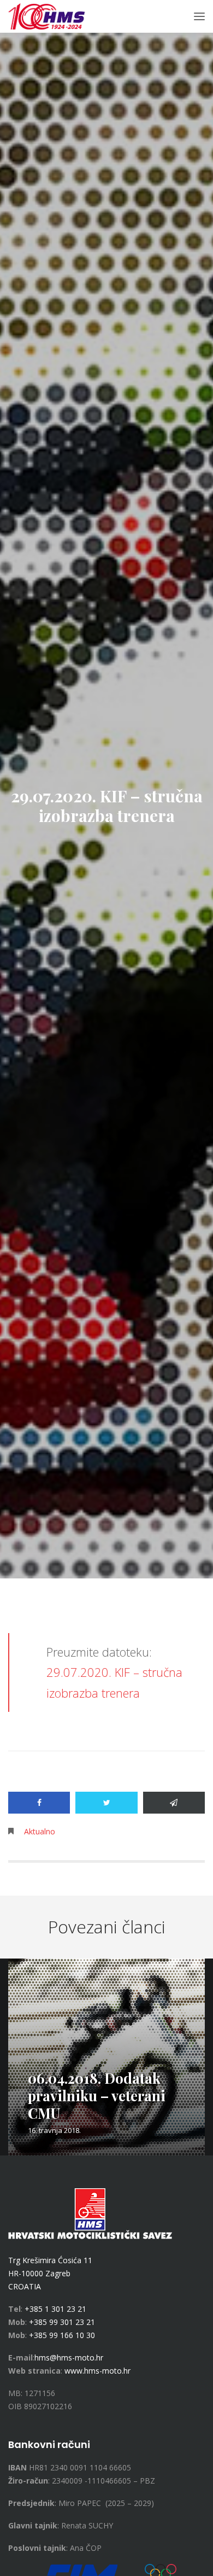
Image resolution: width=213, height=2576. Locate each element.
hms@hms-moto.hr (69, 2358)
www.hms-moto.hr (97, 2371)
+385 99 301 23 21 (62, 2322)
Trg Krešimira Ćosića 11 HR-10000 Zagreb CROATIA (50, 2273)
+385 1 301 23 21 (55, 2309)
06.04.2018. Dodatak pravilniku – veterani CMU (97, 2096)
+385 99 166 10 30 (62, 2335)
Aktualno (40, 1831)
